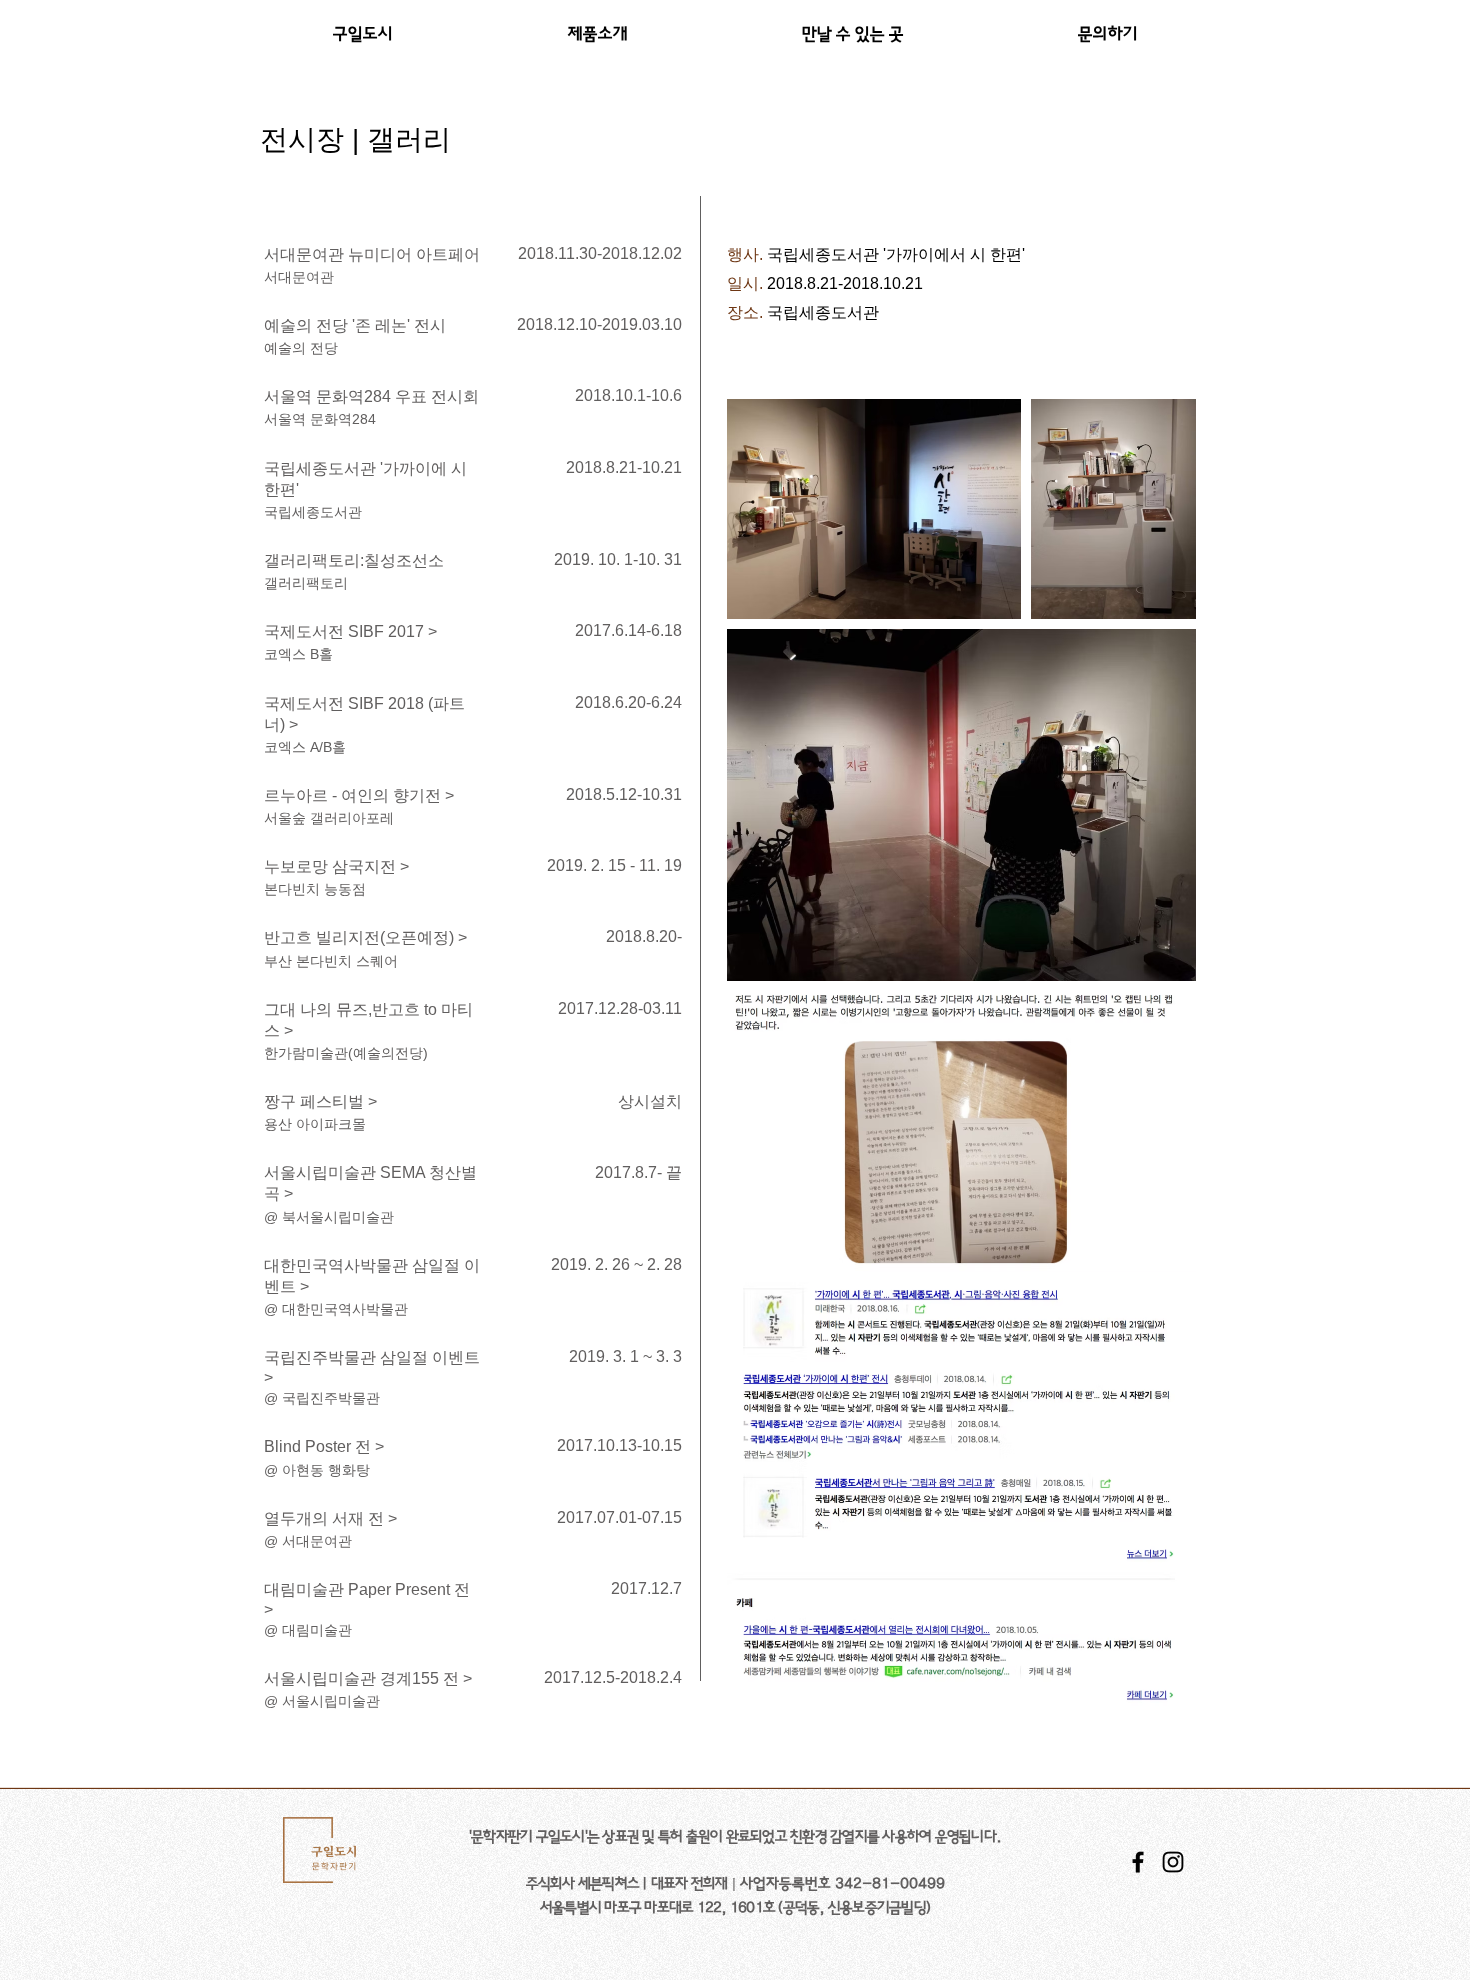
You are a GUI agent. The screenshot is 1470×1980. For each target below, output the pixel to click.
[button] (597, 34)
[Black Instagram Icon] (1173, 1862)
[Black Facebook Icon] (1138, 1862)
